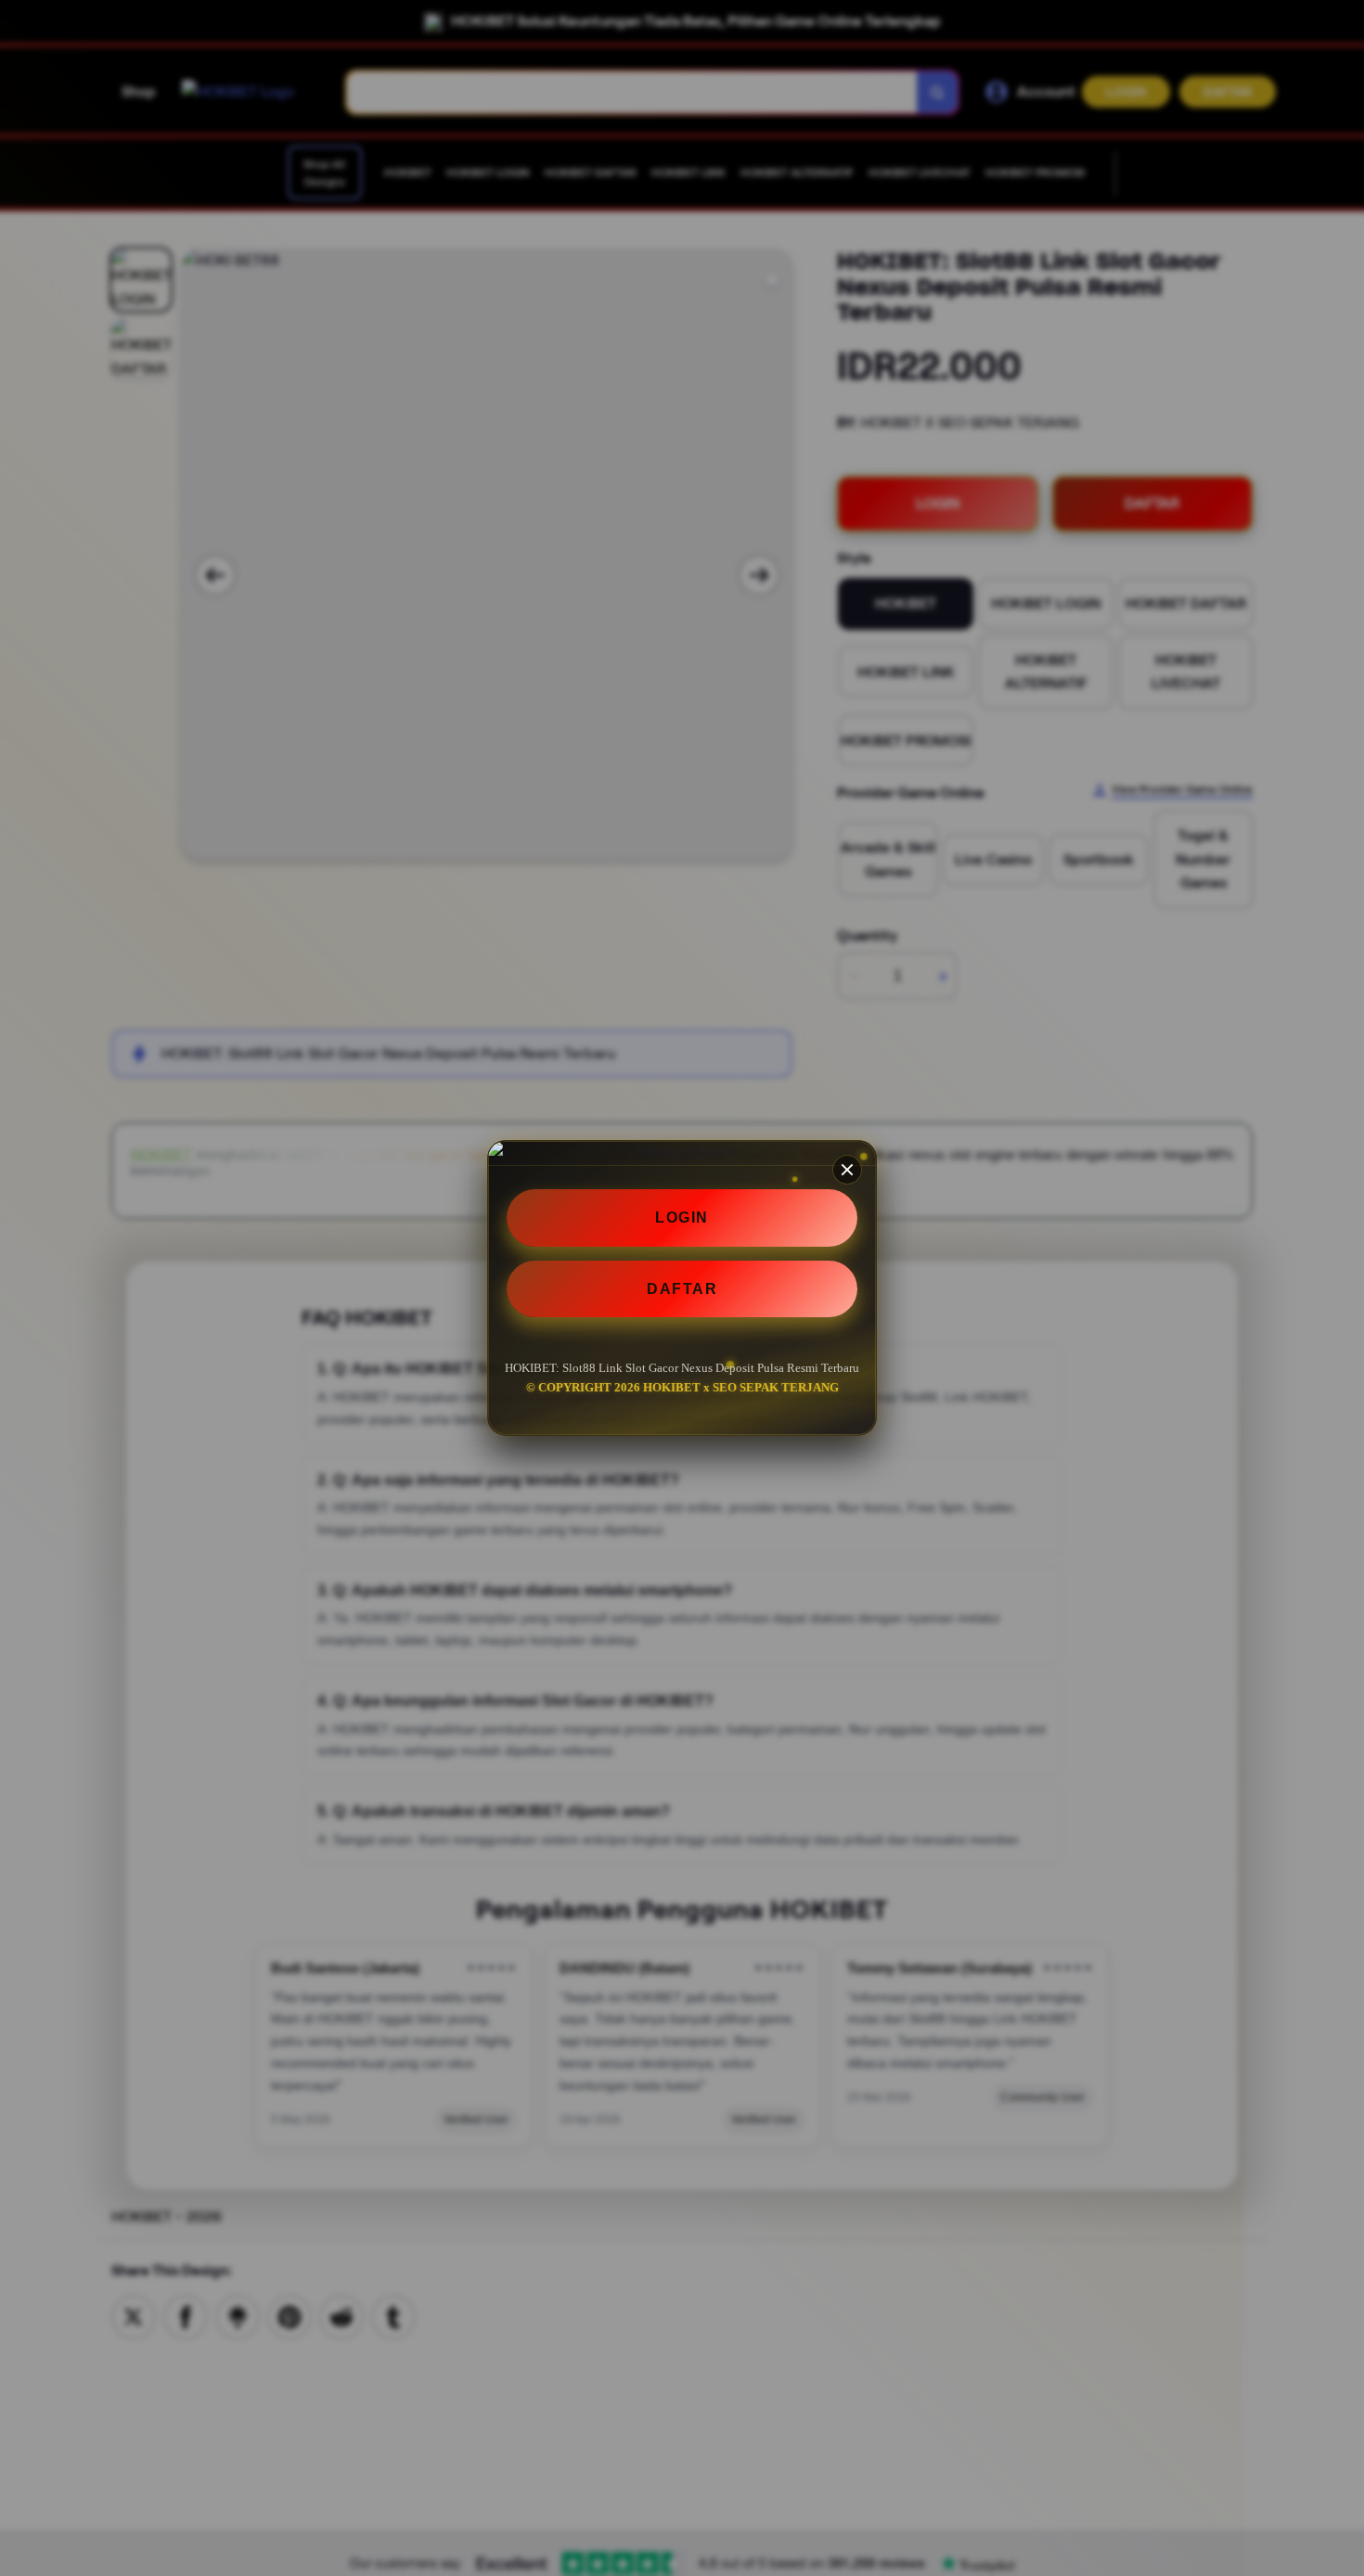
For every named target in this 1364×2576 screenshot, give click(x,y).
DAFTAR (682, 1289)
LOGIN (682, 1218)
